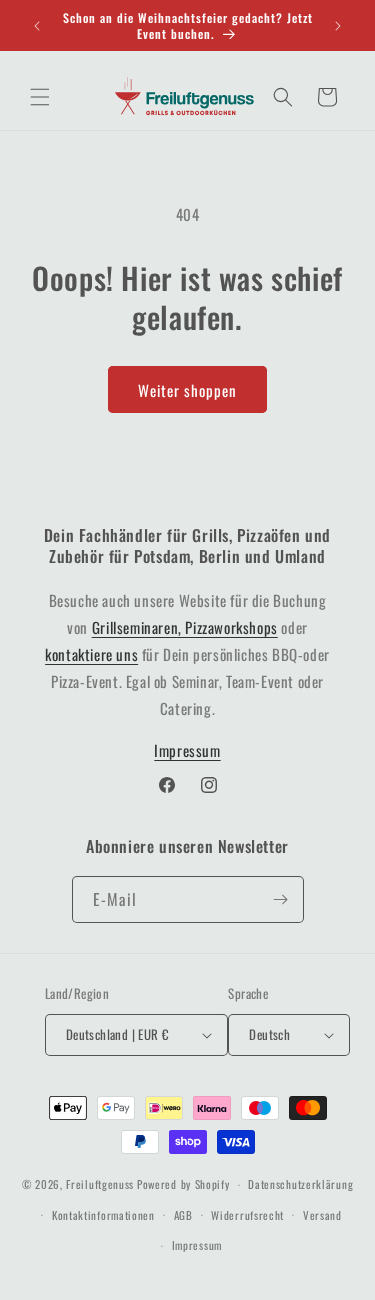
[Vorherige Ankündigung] (37, 26)
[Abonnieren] (281, 899)
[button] (40, 97)
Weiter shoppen (187, 390)
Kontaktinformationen (103, 1215)
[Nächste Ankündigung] (338, 26)
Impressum (187, 750)
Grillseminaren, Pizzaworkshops (185, 627)
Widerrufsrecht (247, 1215)
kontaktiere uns (91, 654)
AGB (183, 1215)
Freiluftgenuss (100, 1184)
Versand (322, 1215)
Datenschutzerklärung (300, 1184)
